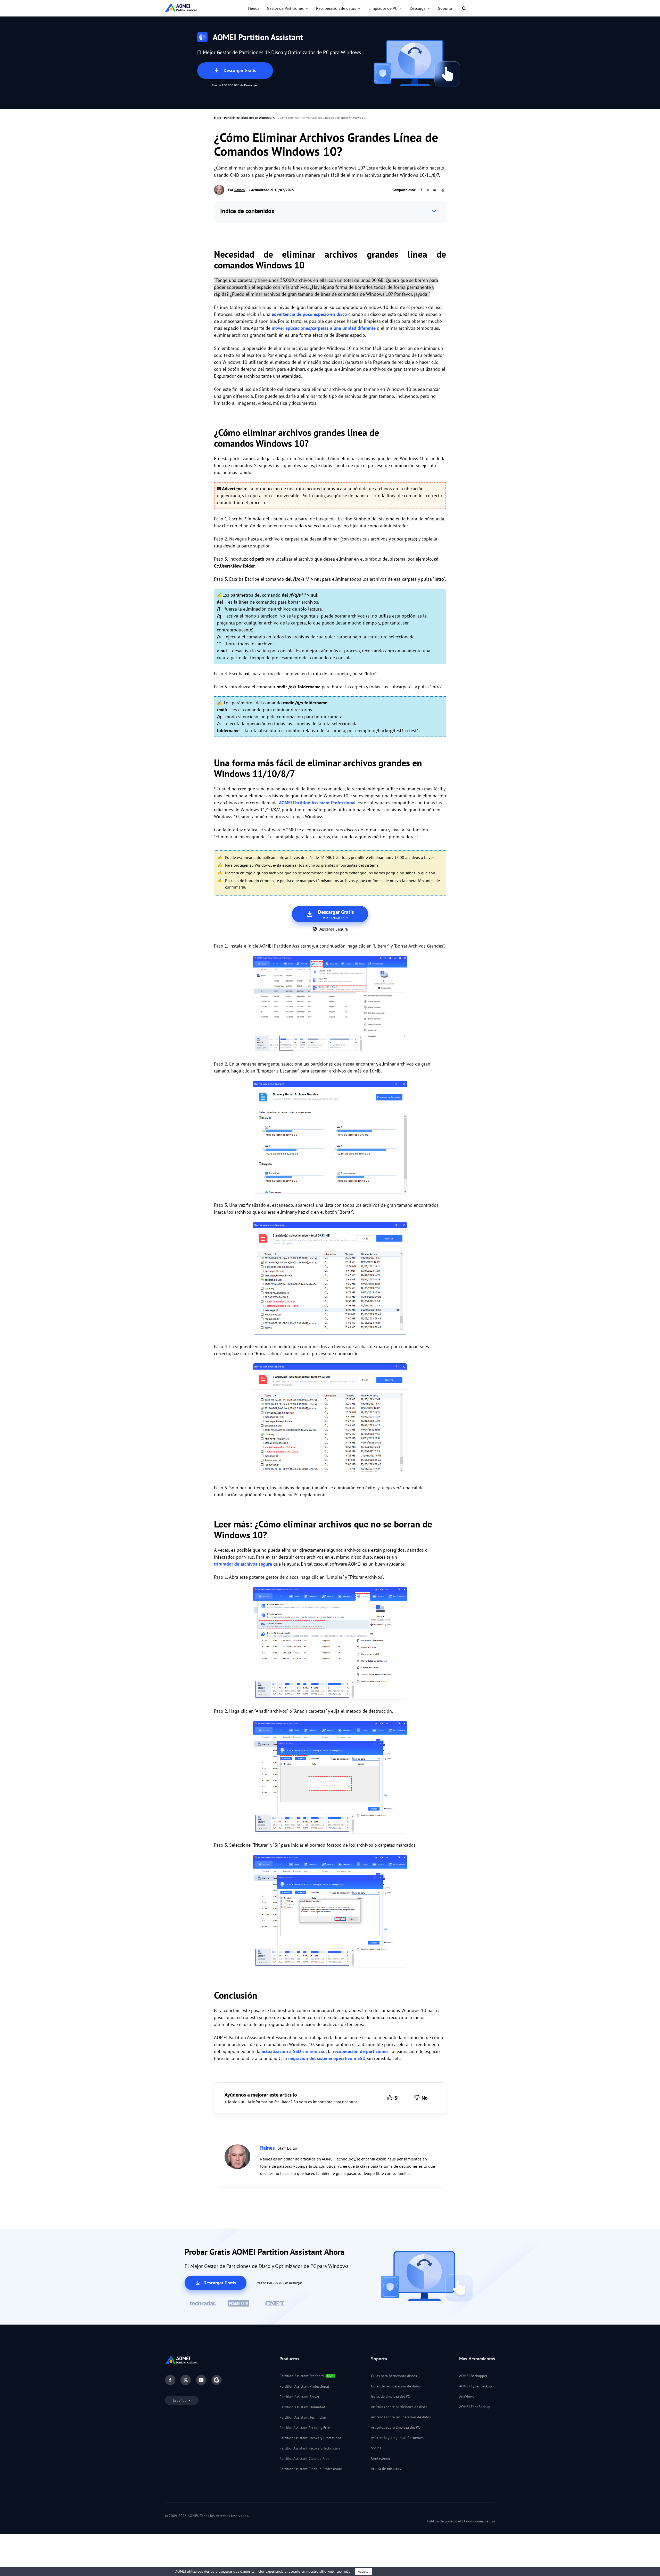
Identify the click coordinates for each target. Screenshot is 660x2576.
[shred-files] (330, 1644)
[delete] (330, 1279)
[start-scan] (330, 1138)
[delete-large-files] (330, 1005)
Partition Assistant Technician (303, 2417)
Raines (240, 190)
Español (180, 2400)
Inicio (217, 118)
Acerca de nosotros (386, 2469)
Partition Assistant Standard (302, 2376)
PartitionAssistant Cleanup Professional (311, 2469)
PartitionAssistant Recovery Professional (311, 2438)
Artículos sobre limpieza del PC (395, 2427)
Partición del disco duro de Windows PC (250, 118)
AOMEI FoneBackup (475, 2407)
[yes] (330, 1912)
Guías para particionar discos (394, 2376)
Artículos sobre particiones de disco (399, 2407)
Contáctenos (381, 2458)
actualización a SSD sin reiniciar (294, 2051)
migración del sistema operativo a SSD (327, 2058)
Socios (376, 2448)
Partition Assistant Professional (304, 2386)
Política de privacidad (444, 2521)
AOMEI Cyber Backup (476, 2386)
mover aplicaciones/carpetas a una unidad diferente (324, 328)
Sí (397, 2098)
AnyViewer (467, 2396)
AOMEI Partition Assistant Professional (317, 803)
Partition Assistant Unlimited (302, 2407)
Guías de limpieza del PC (390, 2396)
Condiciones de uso (480, 2521)
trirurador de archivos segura (243, 1564)
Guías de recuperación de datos (396, 2386)
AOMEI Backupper (473, 2376)
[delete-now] (330, 1421)
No (425, 2098)
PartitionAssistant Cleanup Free (304, 2459)
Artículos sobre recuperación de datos (401, 2417)
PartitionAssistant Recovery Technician (310, 2448)
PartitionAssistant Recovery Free (305, 2428)
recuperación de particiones (361, 2051)
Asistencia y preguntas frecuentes (397, 2438)
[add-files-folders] (330, 1778)
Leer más (343, 2571)
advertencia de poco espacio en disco (309, 314)
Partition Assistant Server (299, 2397)
